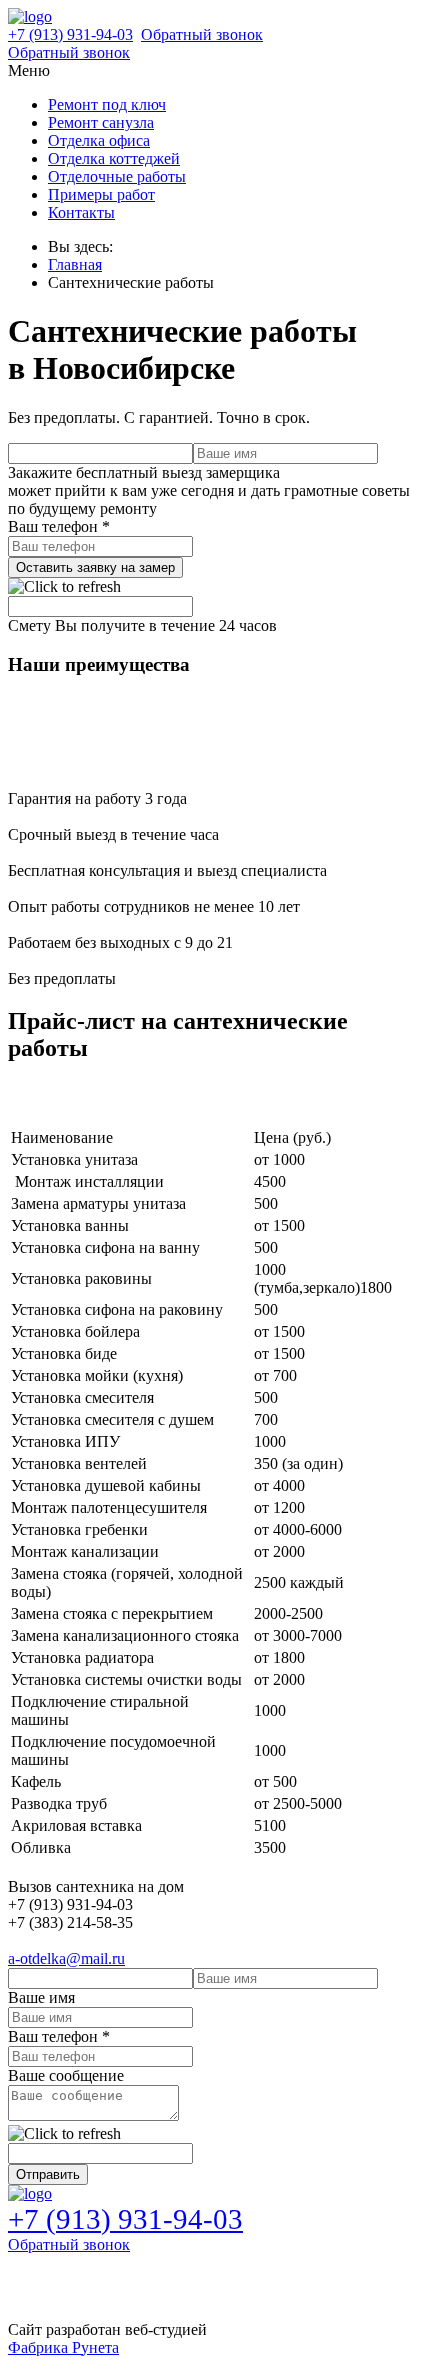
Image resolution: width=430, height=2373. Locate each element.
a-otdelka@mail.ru (66, 1958)
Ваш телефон (59, 526)
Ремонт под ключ (107, 104)
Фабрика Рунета (63, 2347)
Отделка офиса (99, 140)
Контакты (81, 212)
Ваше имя (41, 1997)
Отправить (48, 2174)
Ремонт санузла (101, 122)
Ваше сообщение (66, 2075)
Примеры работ (101, 194)
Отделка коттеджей (114, 158)
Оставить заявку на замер (95, 567)
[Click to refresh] (64, 587)
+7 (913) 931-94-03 (70, 34)
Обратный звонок (202, 34)
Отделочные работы (117, 176)
